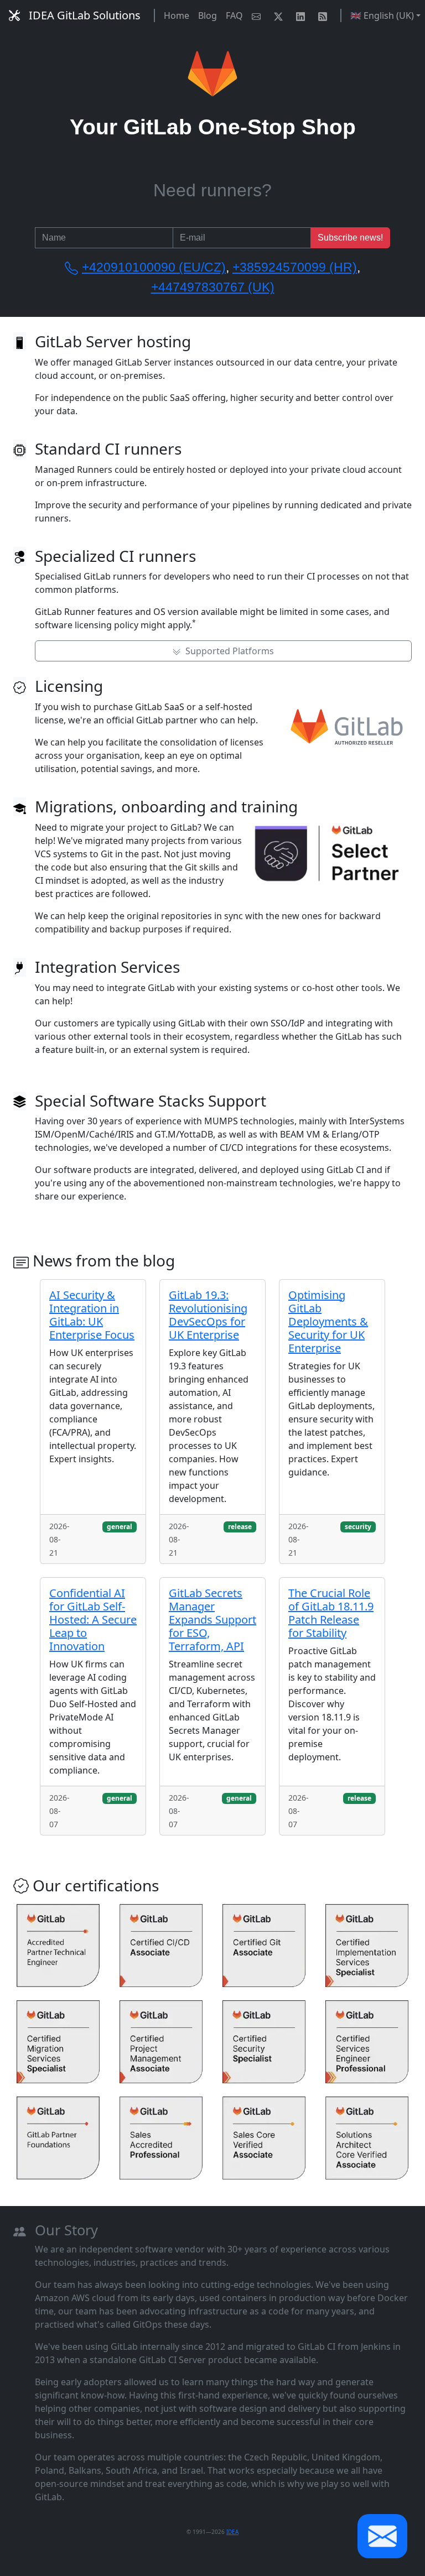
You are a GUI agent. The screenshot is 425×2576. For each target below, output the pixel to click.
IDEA (232, 2532)
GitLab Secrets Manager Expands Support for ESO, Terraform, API (212, 1620)
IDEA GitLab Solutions (85, 15)
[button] (382, 2536)
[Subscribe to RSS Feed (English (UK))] (325, 15)
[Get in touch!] (258, 15)
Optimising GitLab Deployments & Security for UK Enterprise (328, 1321)
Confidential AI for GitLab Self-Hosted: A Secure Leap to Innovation (93, 1620)
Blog (208, 15)
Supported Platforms (227, 651)
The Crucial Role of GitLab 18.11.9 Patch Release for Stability (331, 1613)
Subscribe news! (350, 238)
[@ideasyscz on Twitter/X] (281, 15)
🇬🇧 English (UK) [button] (382, 15)
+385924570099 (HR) (295, 267)
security (358, 1527)
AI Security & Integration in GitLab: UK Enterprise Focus (92, 1315)
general (120, 1527)
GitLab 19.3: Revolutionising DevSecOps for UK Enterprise (208, 1315)
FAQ (234, 15)
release (240, 1527)
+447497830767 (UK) (213, 287)
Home (177, 15)
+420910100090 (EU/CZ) (154, 267)
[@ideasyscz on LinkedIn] (303, 15)
